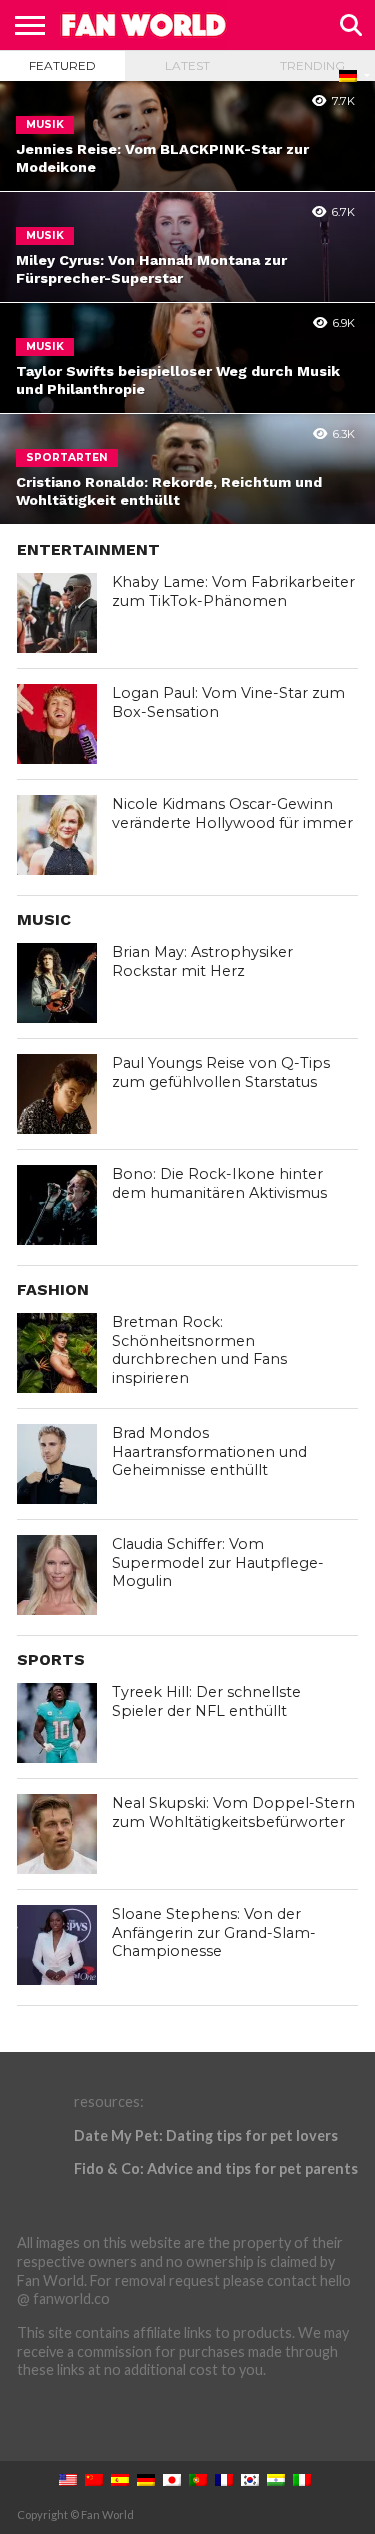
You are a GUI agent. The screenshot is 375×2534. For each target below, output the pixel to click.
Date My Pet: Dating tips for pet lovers (206, 2135)
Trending (312, 65)
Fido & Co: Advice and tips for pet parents (216, 2168)
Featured (62, 65)
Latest (187, 65)
